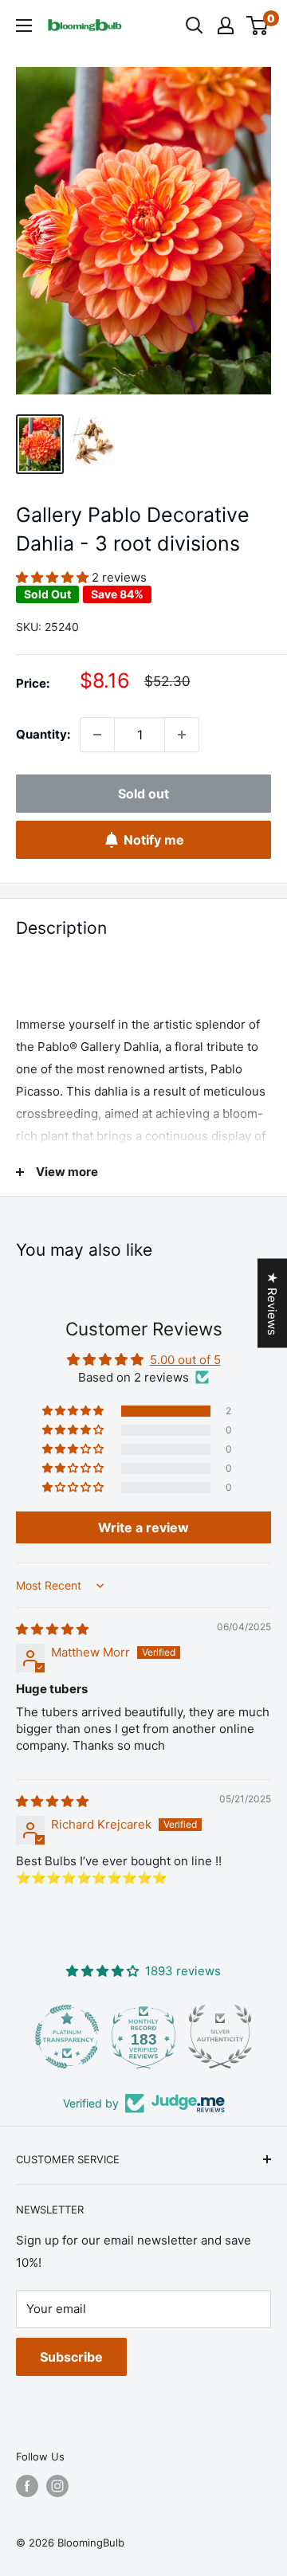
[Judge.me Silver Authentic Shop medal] (143, 2037)
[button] (54, 577)
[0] (258, 25)
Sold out (143, 794)
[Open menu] (24, 25)
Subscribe (71, 2357)
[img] (52, 1629)
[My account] (226, 25)
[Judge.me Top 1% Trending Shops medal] (220, 2037)
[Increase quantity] (182, 735)
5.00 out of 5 (185, 1360)
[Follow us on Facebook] (27, 2486)
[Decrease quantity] (97, 735)
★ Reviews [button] (272, 1303)
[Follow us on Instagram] (57, 2486)
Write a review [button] (143, 1527)
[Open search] (195, 25)
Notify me (154, 840)
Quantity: (43, 734)
